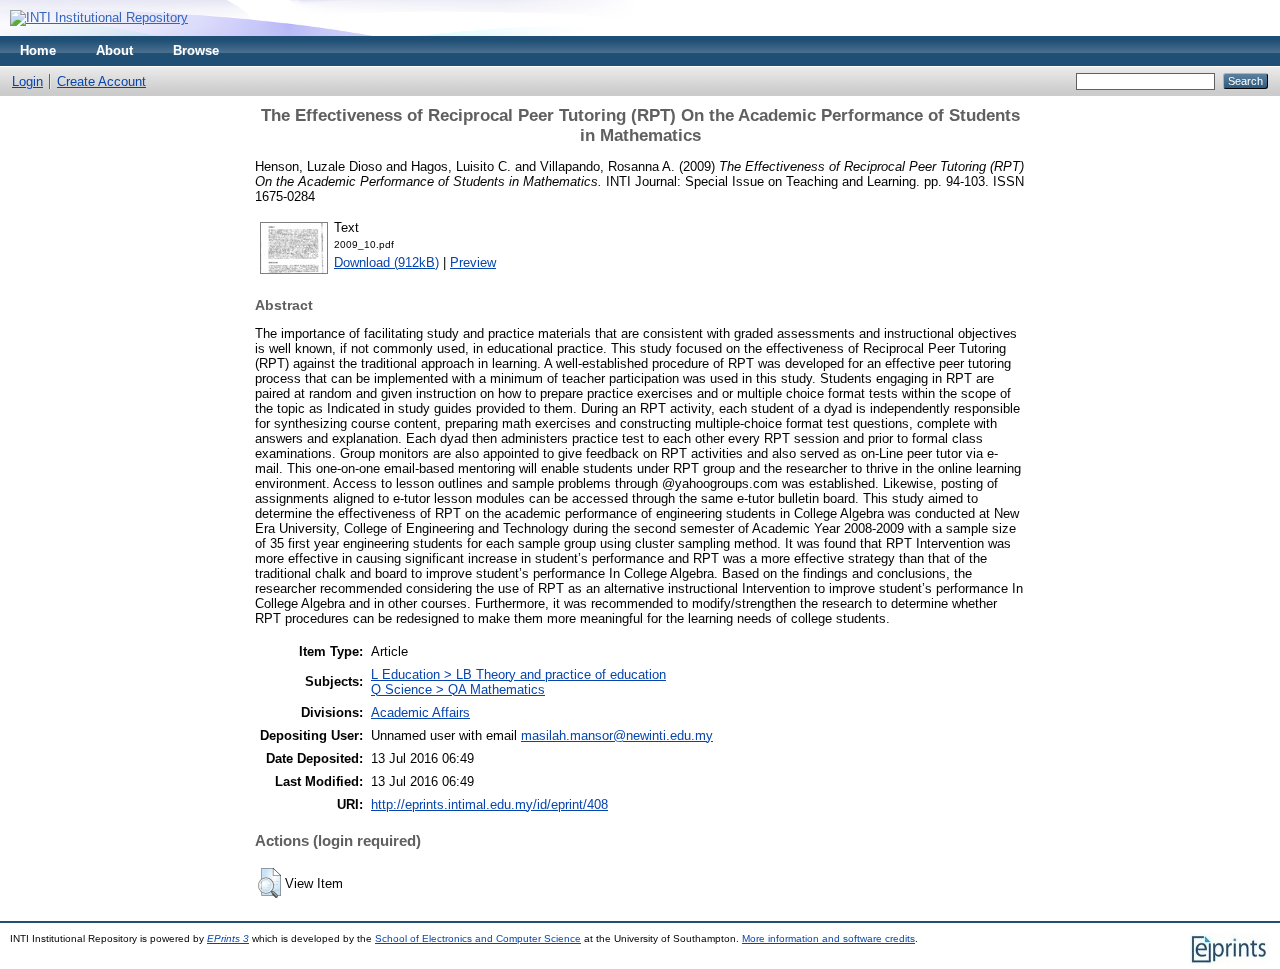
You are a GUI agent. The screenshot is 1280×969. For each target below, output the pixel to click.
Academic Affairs (420, 712)
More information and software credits (828, 938)
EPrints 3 (228, 938)
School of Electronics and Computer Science (478, 938)
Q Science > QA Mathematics (458, 689)
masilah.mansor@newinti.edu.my (617, 735)
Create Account (101, 81)
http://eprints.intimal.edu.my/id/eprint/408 (489, 804)
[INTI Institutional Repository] (99, 17)
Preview (473, 262)
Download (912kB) (386, 262)
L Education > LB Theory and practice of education (518, 674)
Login (27, 81)
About (114, 50)
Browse (196, 50)
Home (38, 50)
